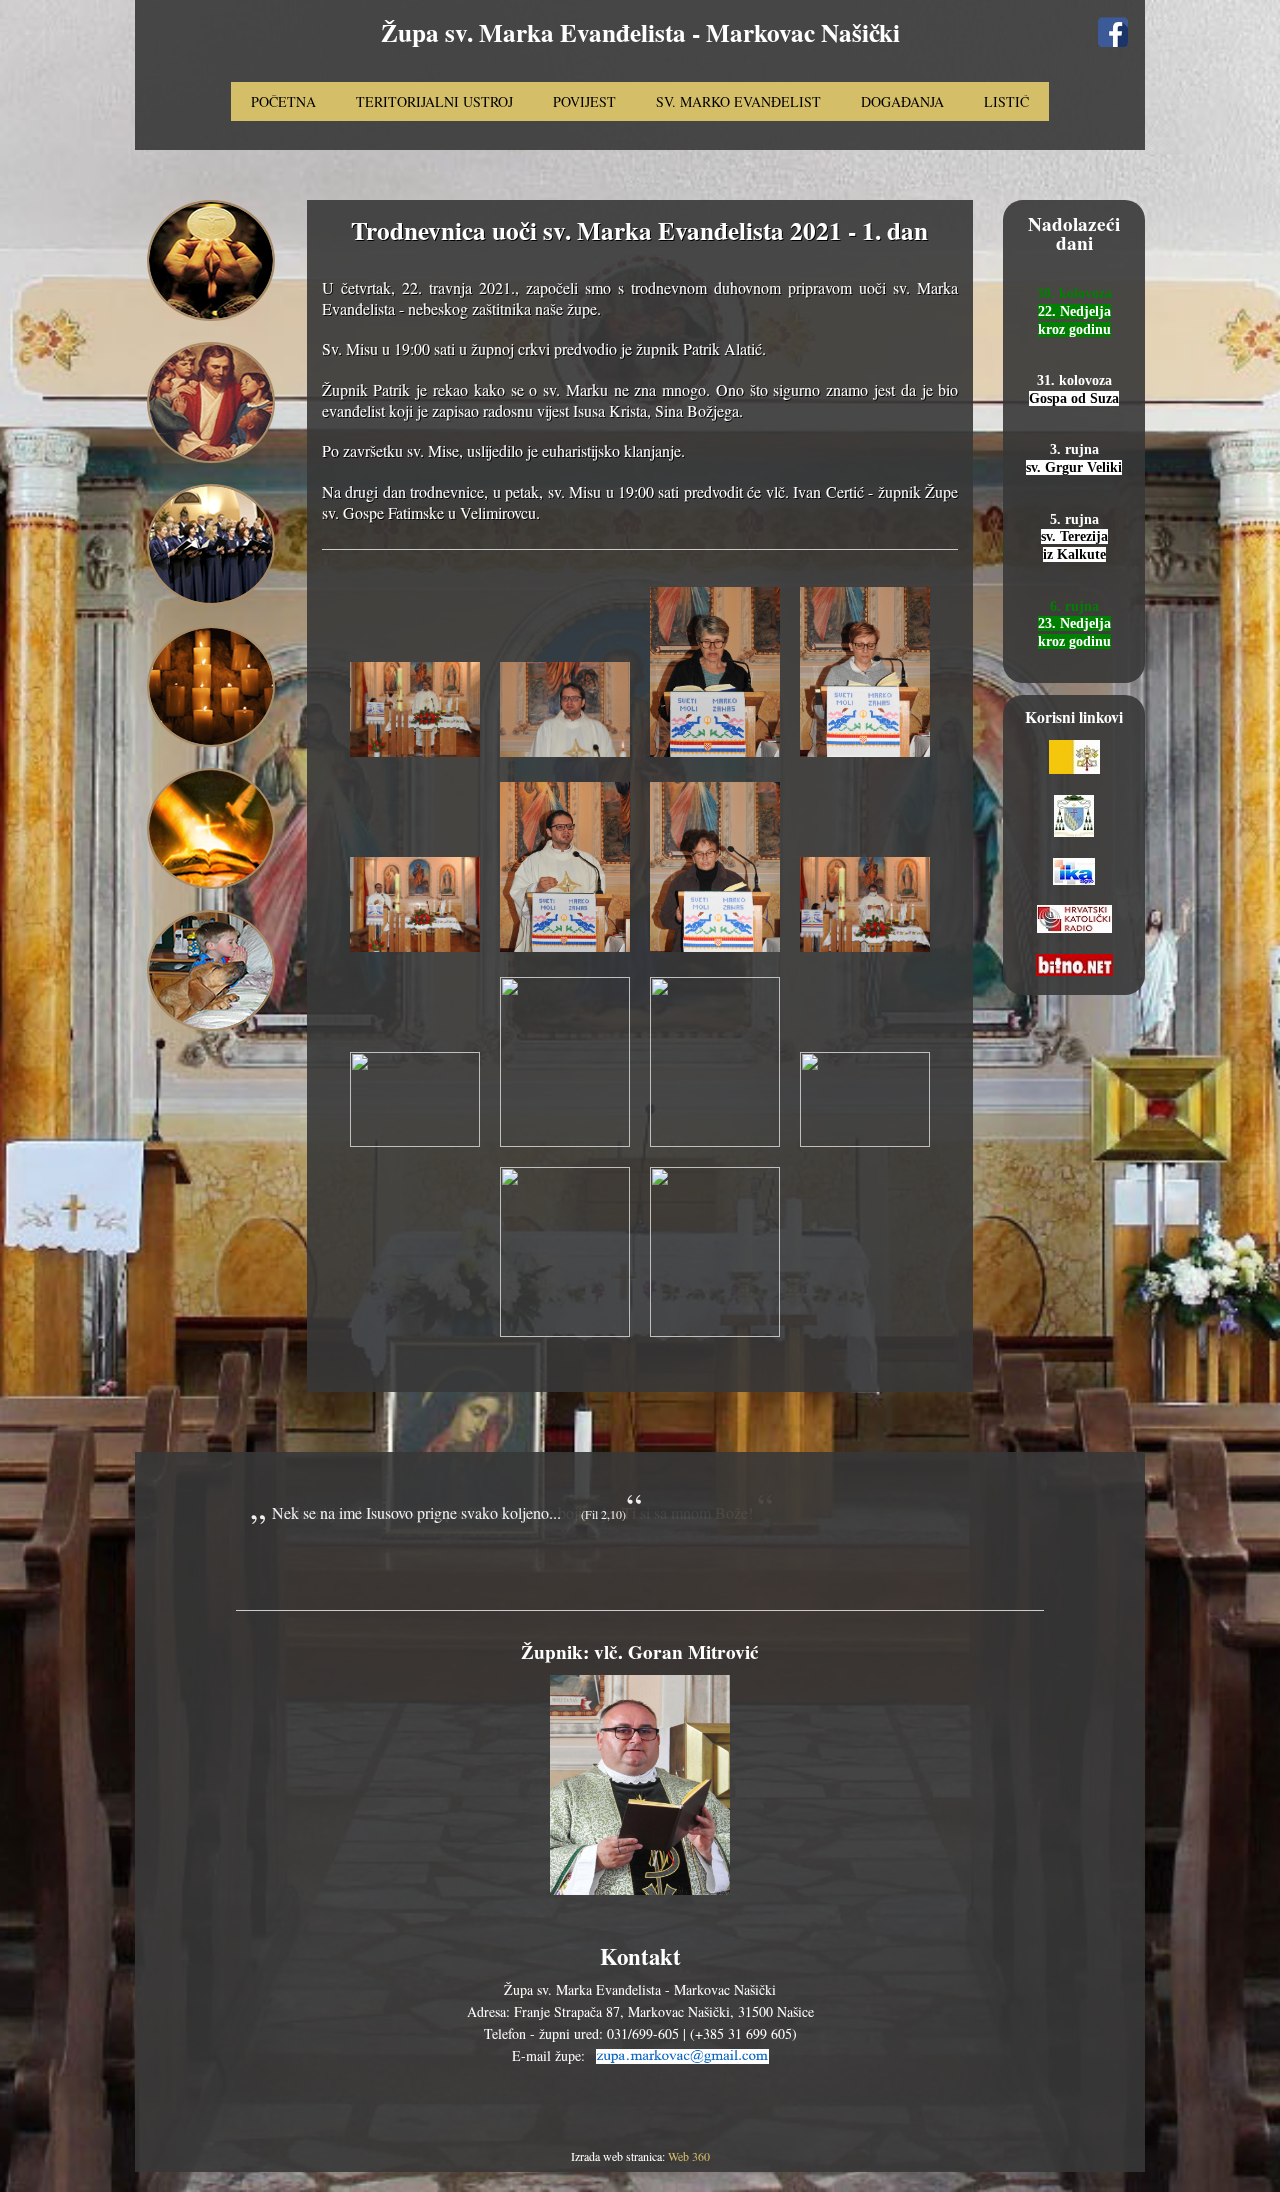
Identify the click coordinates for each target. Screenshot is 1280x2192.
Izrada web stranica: (619, 2156)
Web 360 (689, 2156)
